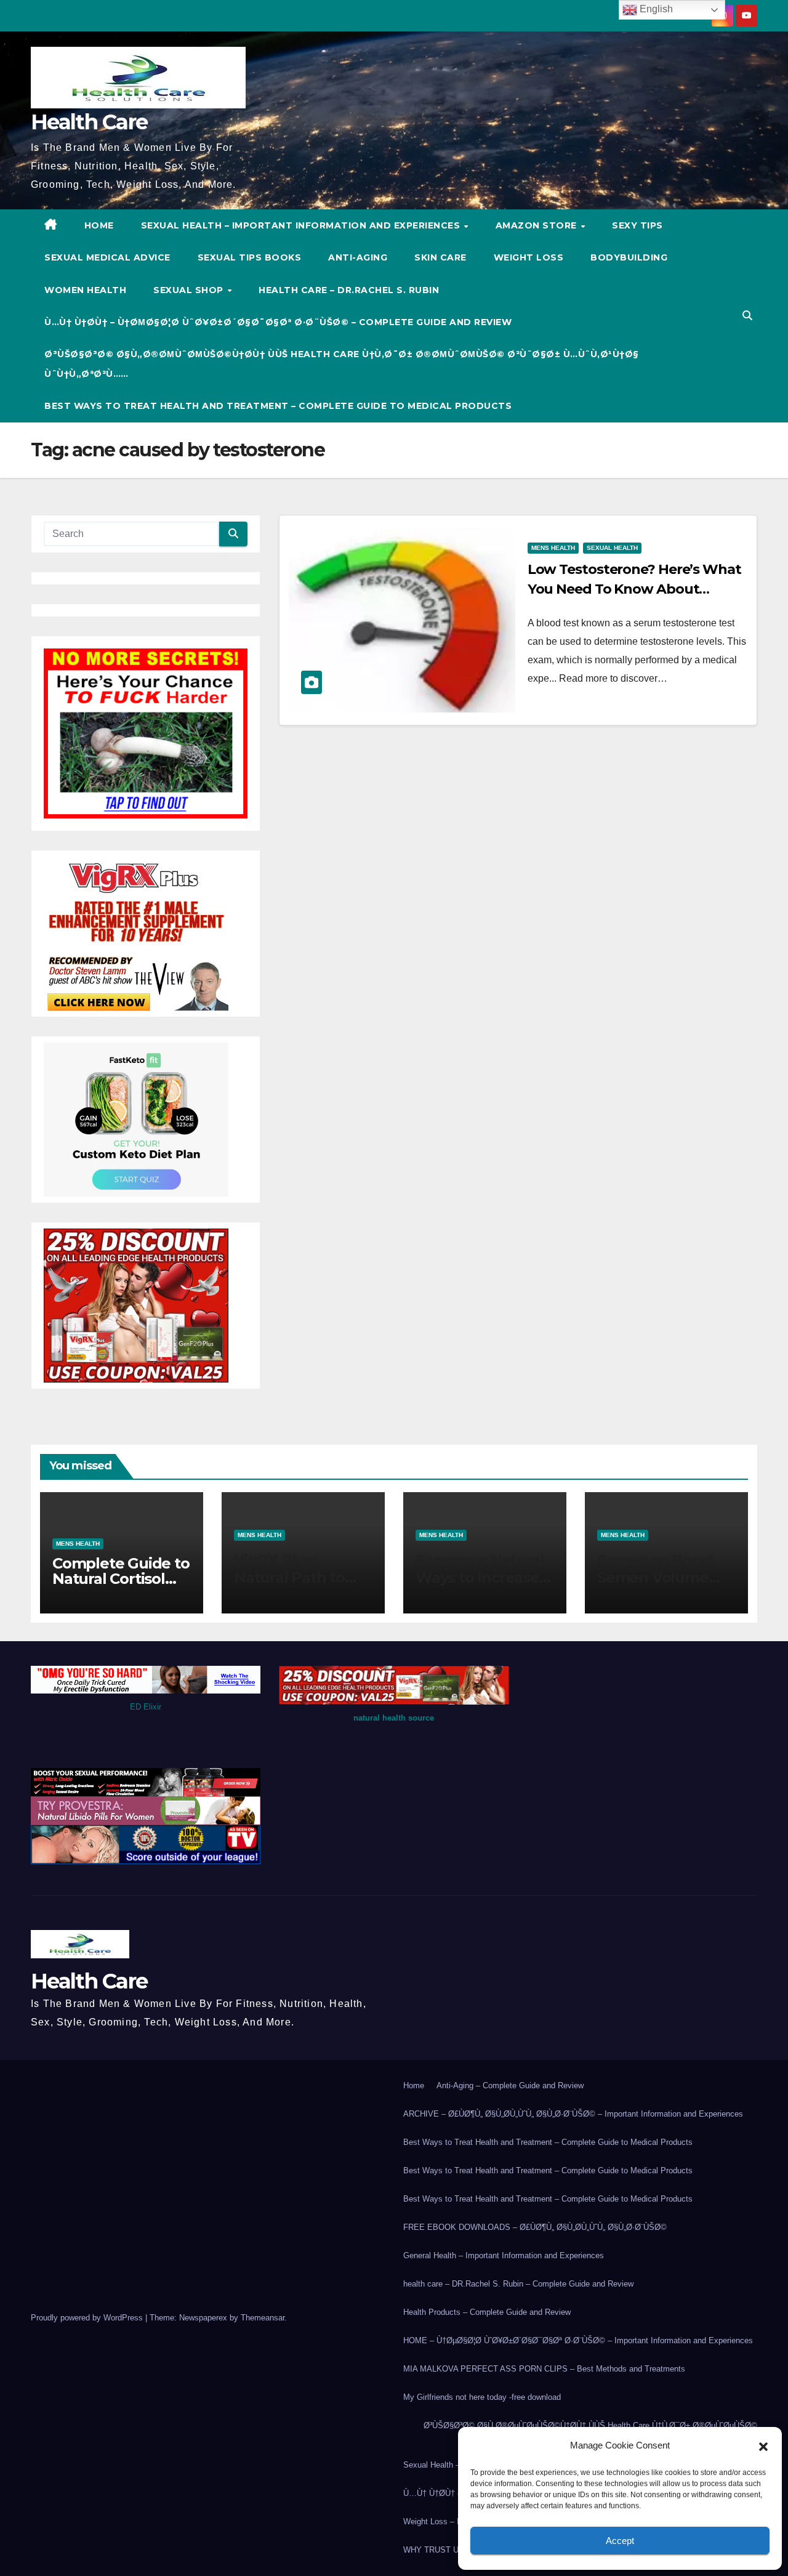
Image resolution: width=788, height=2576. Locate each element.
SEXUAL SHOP (190, 290)
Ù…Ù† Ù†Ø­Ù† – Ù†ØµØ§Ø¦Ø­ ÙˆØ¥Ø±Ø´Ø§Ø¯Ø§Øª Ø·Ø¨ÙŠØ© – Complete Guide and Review (278, 322)
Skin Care (440, 257)
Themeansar (263, 2318)
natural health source (394, 1718)
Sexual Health (612, 548)
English (655, 9)
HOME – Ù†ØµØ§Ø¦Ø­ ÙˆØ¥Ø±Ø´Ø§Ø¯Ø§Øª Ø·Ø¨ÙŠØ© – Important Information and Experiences (578, 2340)
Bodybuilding (629, 257)
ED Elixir (146, 1707)
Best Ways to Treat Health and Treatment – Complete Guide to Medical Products (278, 406)
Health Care (89, 122)
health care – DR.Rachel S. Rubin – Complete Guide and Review (518, 2284)
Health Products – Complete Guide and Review (487, 2312)
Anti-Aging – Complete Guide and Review (510, 2085)
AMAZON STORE (538, 225)
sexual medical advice (107, 257)
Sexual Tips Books (250, 257)
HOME (99, 225)
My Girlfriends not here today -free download (482, 2397)
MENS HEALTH (553, 548)
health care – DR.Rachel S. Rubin (349, 290)
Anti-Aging (358, 257)
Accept (620, 2541)
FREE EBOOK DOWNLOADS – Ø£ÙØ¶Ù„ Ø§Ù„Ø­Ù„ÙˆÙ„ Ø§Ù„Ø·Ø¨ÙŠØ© (535, 2227)
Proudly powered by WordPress (88, 2318)
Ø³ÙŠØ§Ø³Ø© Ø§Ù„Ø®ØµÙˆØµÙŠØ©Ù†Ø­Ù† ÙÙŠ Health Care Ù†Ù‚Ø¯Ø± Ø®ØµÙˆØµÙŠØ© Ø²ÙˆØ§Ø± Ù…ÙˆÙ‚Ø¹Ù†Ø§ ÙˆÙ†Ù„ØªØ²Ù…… (342, 364)
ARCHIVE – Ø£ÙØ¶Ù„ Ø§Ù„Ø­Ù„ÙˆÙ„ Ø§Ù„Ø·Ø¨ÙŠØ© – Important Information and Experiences (573, 2114)
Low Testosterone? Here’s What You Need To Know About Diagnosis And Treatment (634, 589)
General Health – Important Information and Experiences (504, 2255)
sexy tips (637, 225)
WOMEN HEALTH (85, 290)
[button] (763, 2445)
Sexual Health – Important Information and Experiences (302, 225)
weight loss (529, 257)
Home (414, 2085)
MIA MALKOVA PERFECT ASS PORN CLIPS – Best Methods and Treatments (544, 2369)
